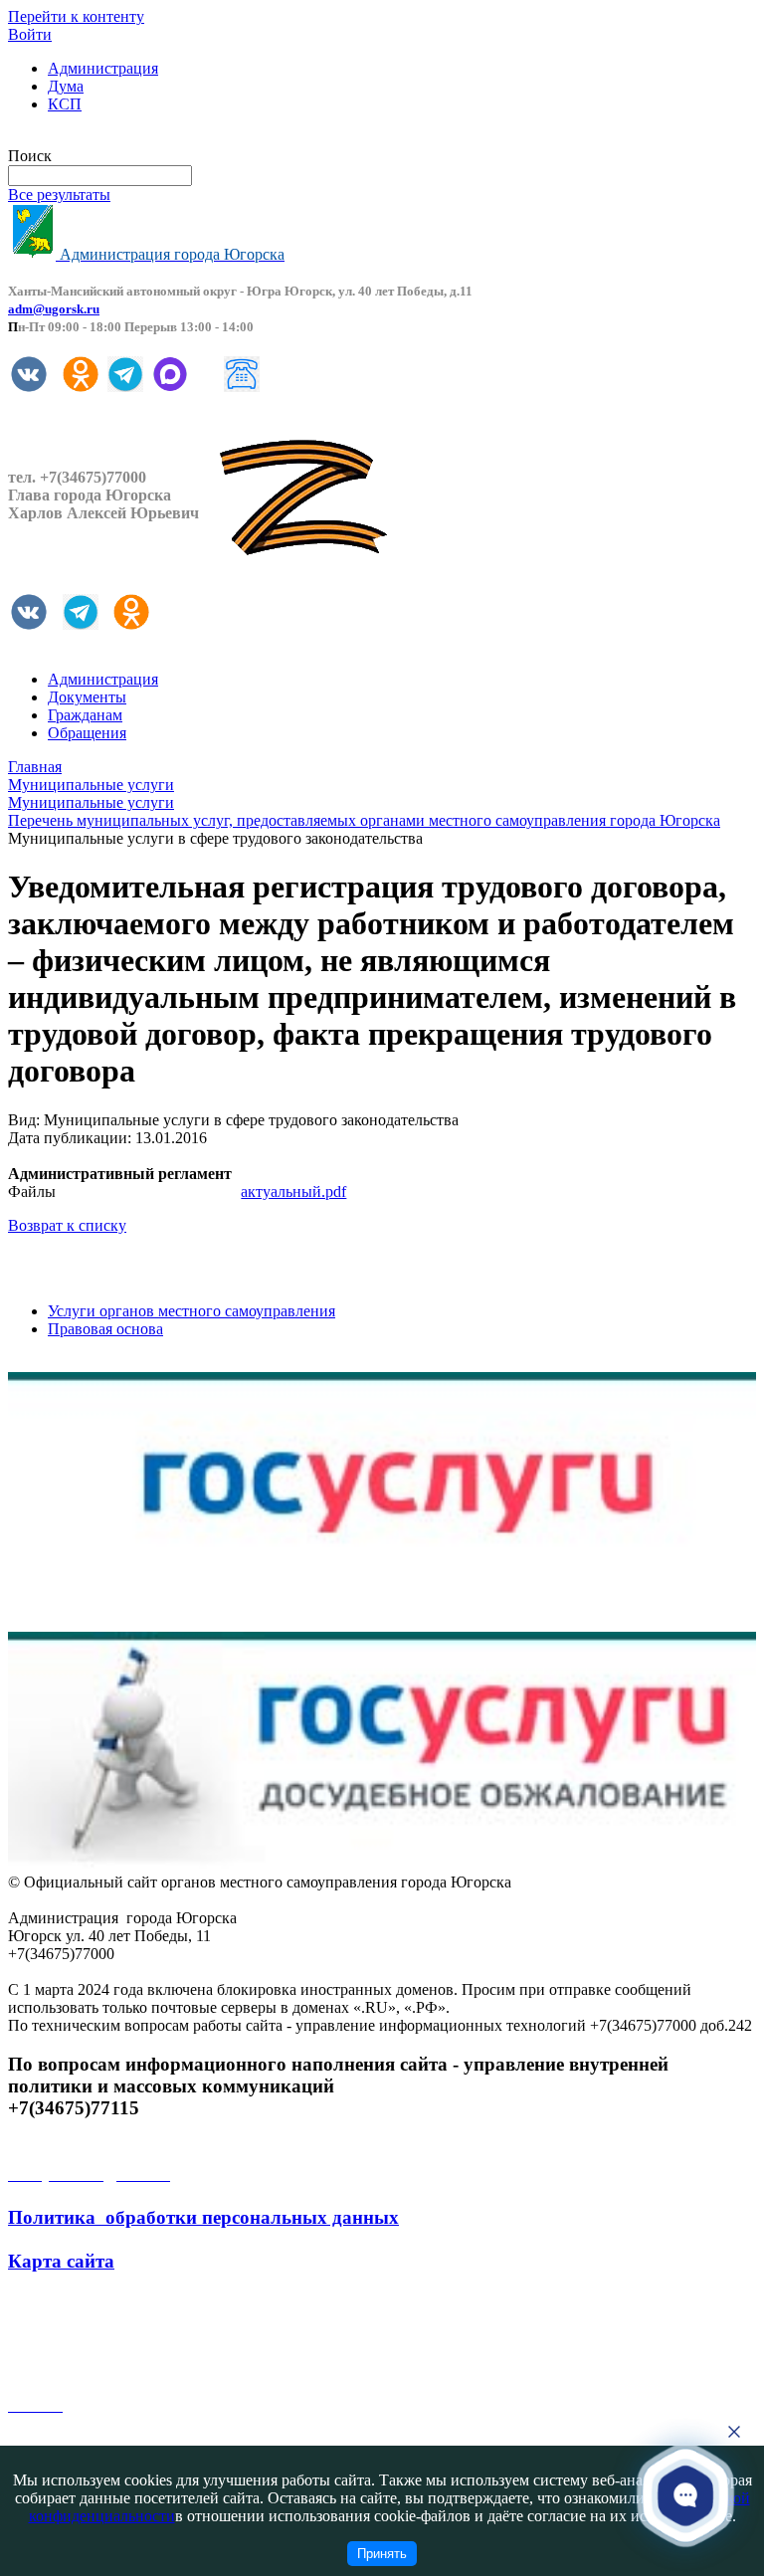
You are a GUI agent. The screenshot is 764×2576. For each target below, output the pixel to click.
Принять (382, 2554)
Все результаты (59, 195)
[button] (685, 2495)
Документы (87, 697)
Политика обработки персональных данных (203, 2217)
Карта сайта (61, 2261)
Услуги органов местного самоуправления (191, 1311)
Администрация (103, 68)
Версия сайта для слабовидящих (117, 138)
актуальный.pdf (293, 1191)
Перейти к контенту (76, 16)
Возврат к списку (67, 1225)
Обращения (87, 733)
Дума (66, 86)
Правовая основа (105, 1329)
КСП (65, 104)
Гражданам (85, 715)
